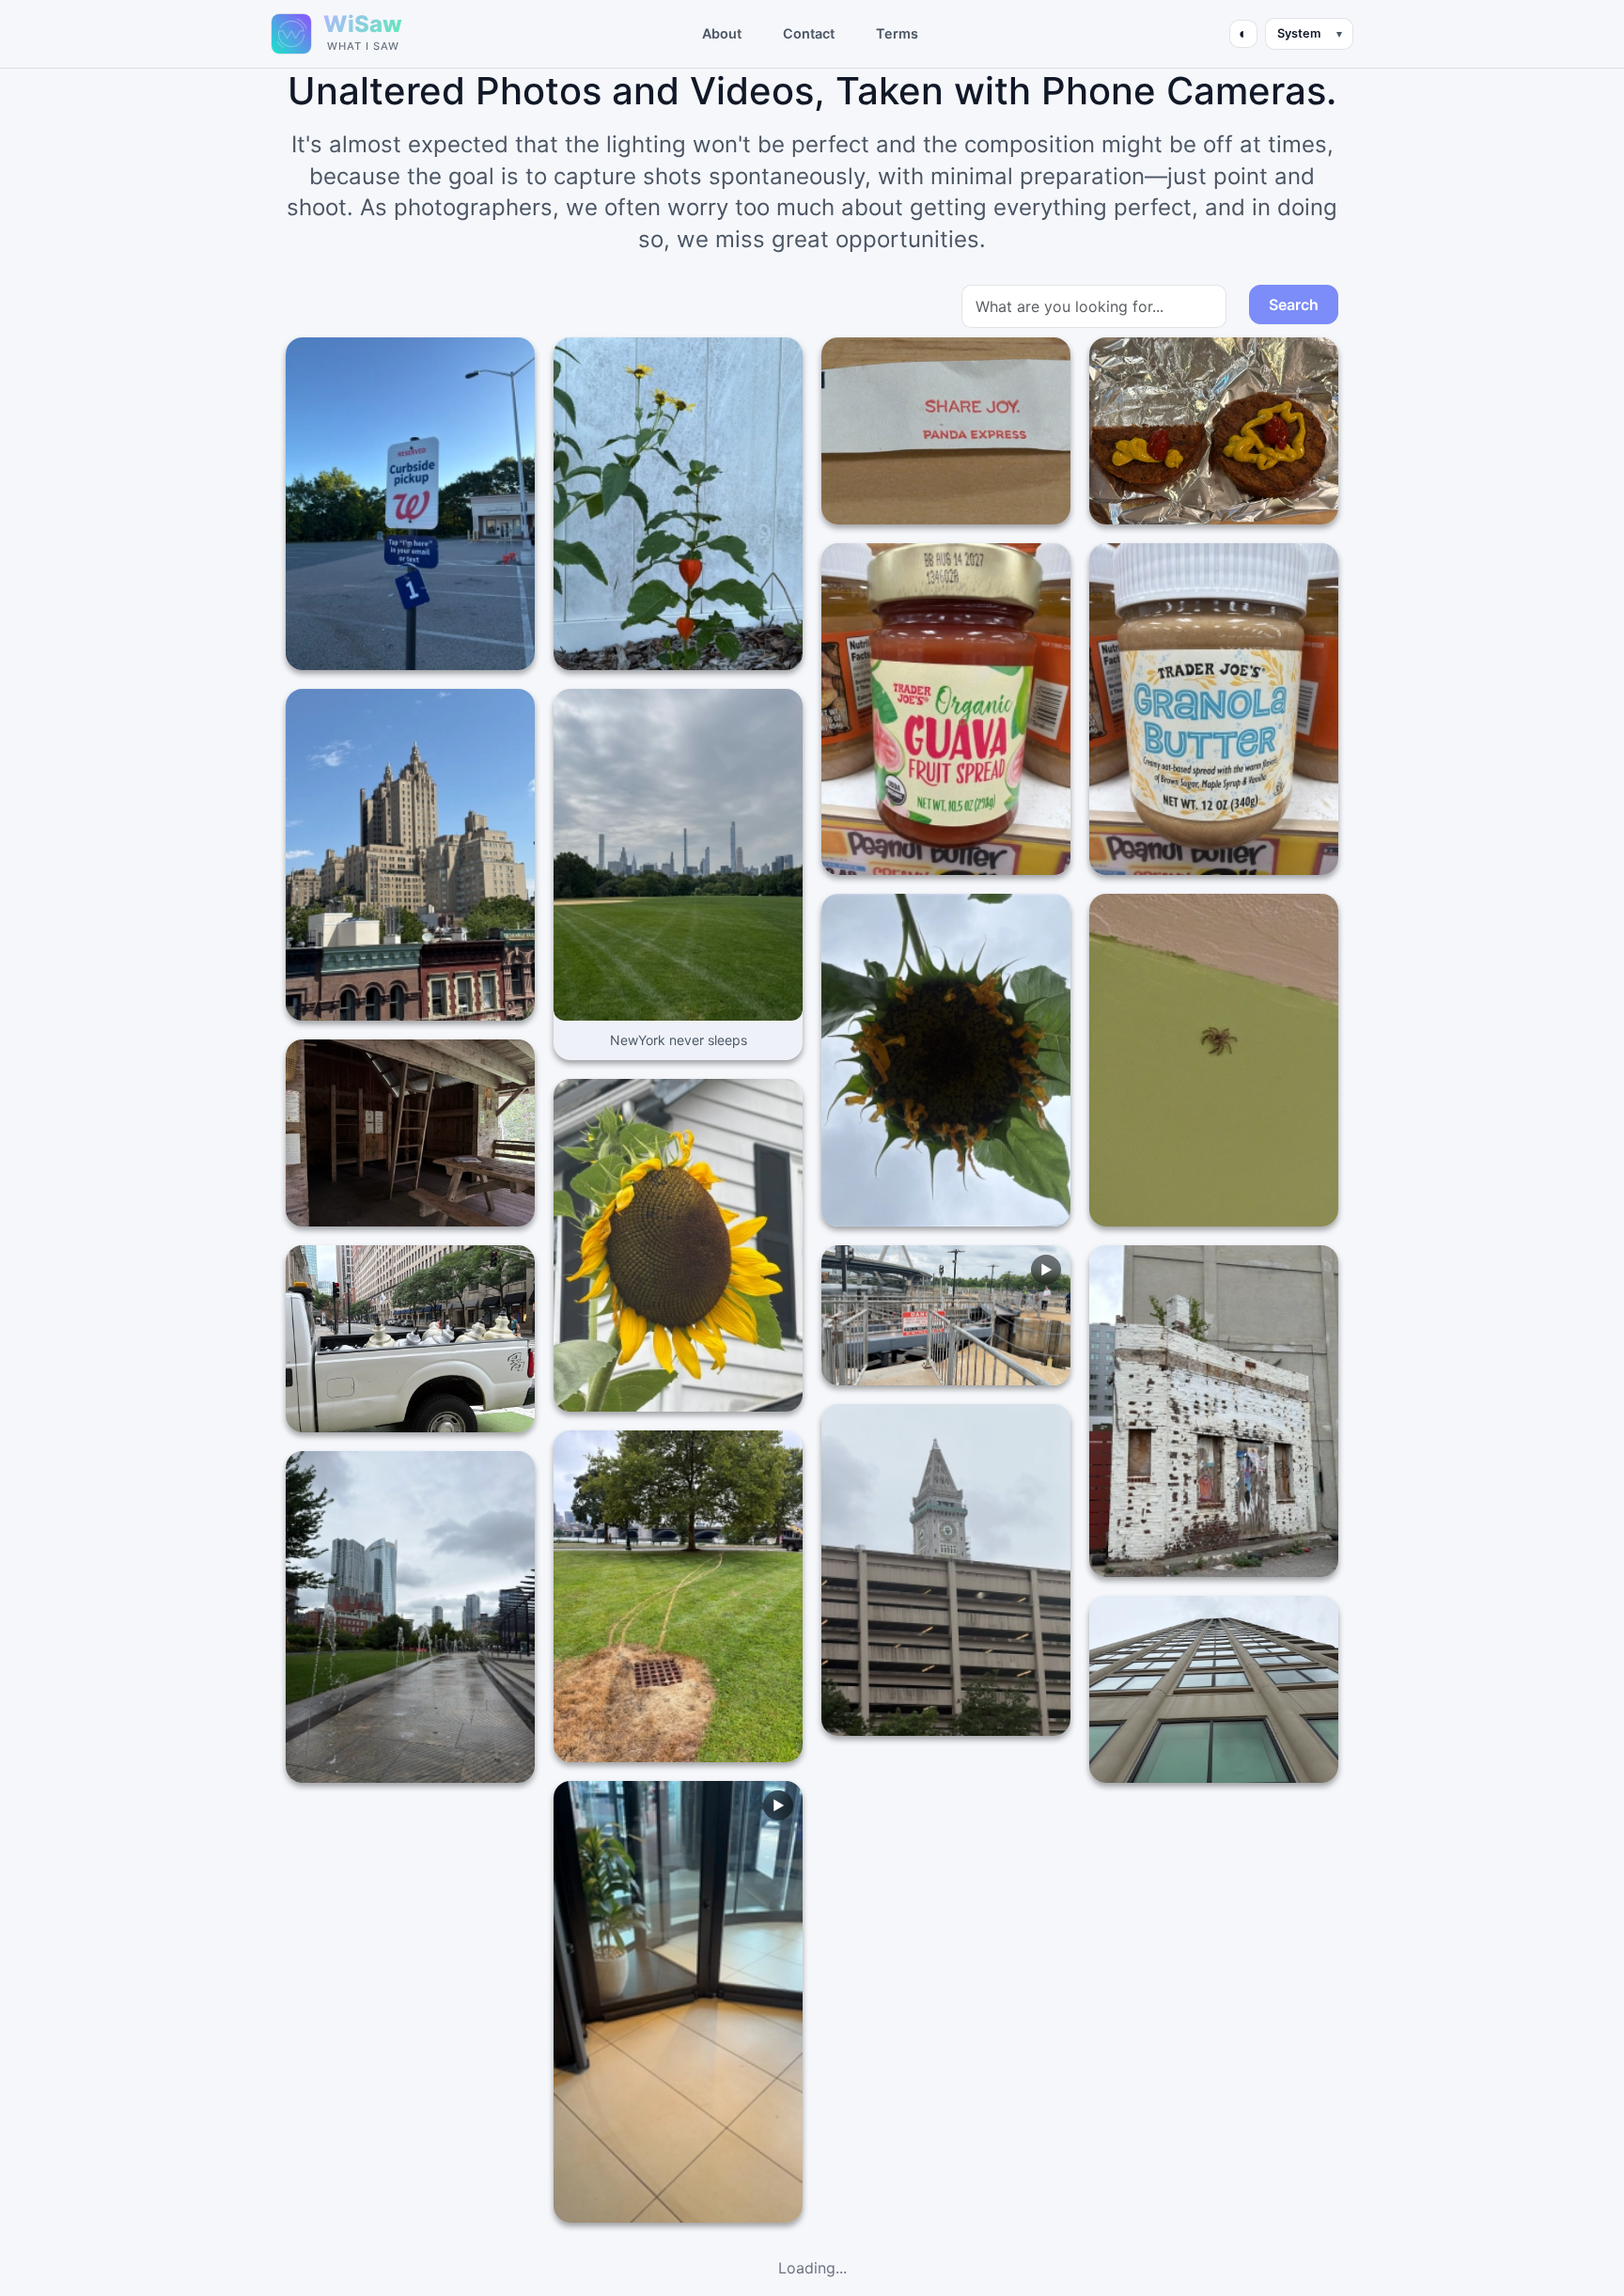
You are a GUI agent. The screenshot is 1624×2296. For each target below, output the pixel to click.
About (722, 33)
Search (1294, 305)
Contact (809, 33)
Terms (897, 33)
